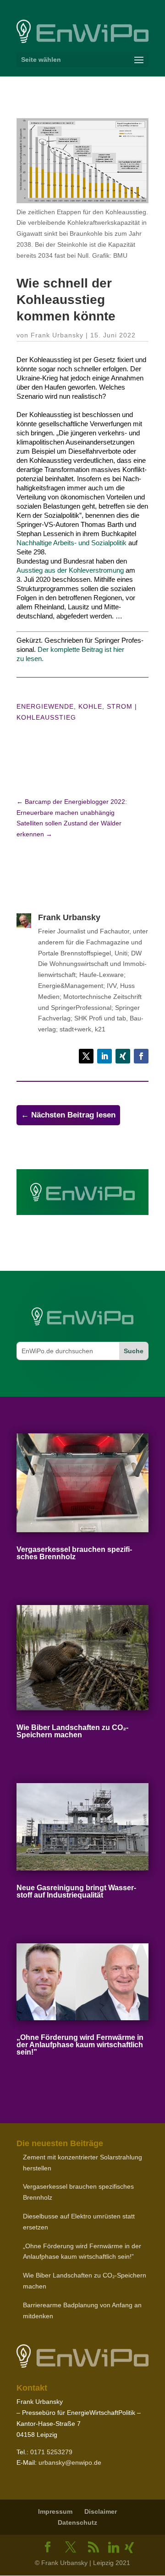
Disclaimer (101, 2511)
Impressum (55, 2511)
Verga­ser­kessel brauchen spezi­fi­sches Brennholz (74, 1553)
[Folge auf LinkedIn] (104, 1056)
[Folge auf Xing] (123, 1056)
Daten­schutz (77, 2522)
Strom (120, 706)
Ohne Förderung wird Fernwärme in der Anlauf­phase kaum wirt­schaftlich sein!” (80, 2045)
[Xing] (129, 2548)
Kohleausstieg (46, 717)
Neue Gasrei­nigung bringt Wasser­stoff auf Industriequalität (76, 1891)
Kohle (90, 706)
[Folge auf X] (86, 1056)
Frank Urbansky (57, 335)
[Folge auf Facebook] (141, 1056)
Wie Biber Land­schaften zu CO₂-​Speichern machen (72, 1731)
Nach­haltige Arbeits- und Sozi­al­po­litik (71, 543)
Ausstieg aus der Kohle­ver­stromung (70, 570)
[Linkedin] (114, 2548)
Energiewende (45, 706)
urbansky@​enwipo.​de (70, 2462)
